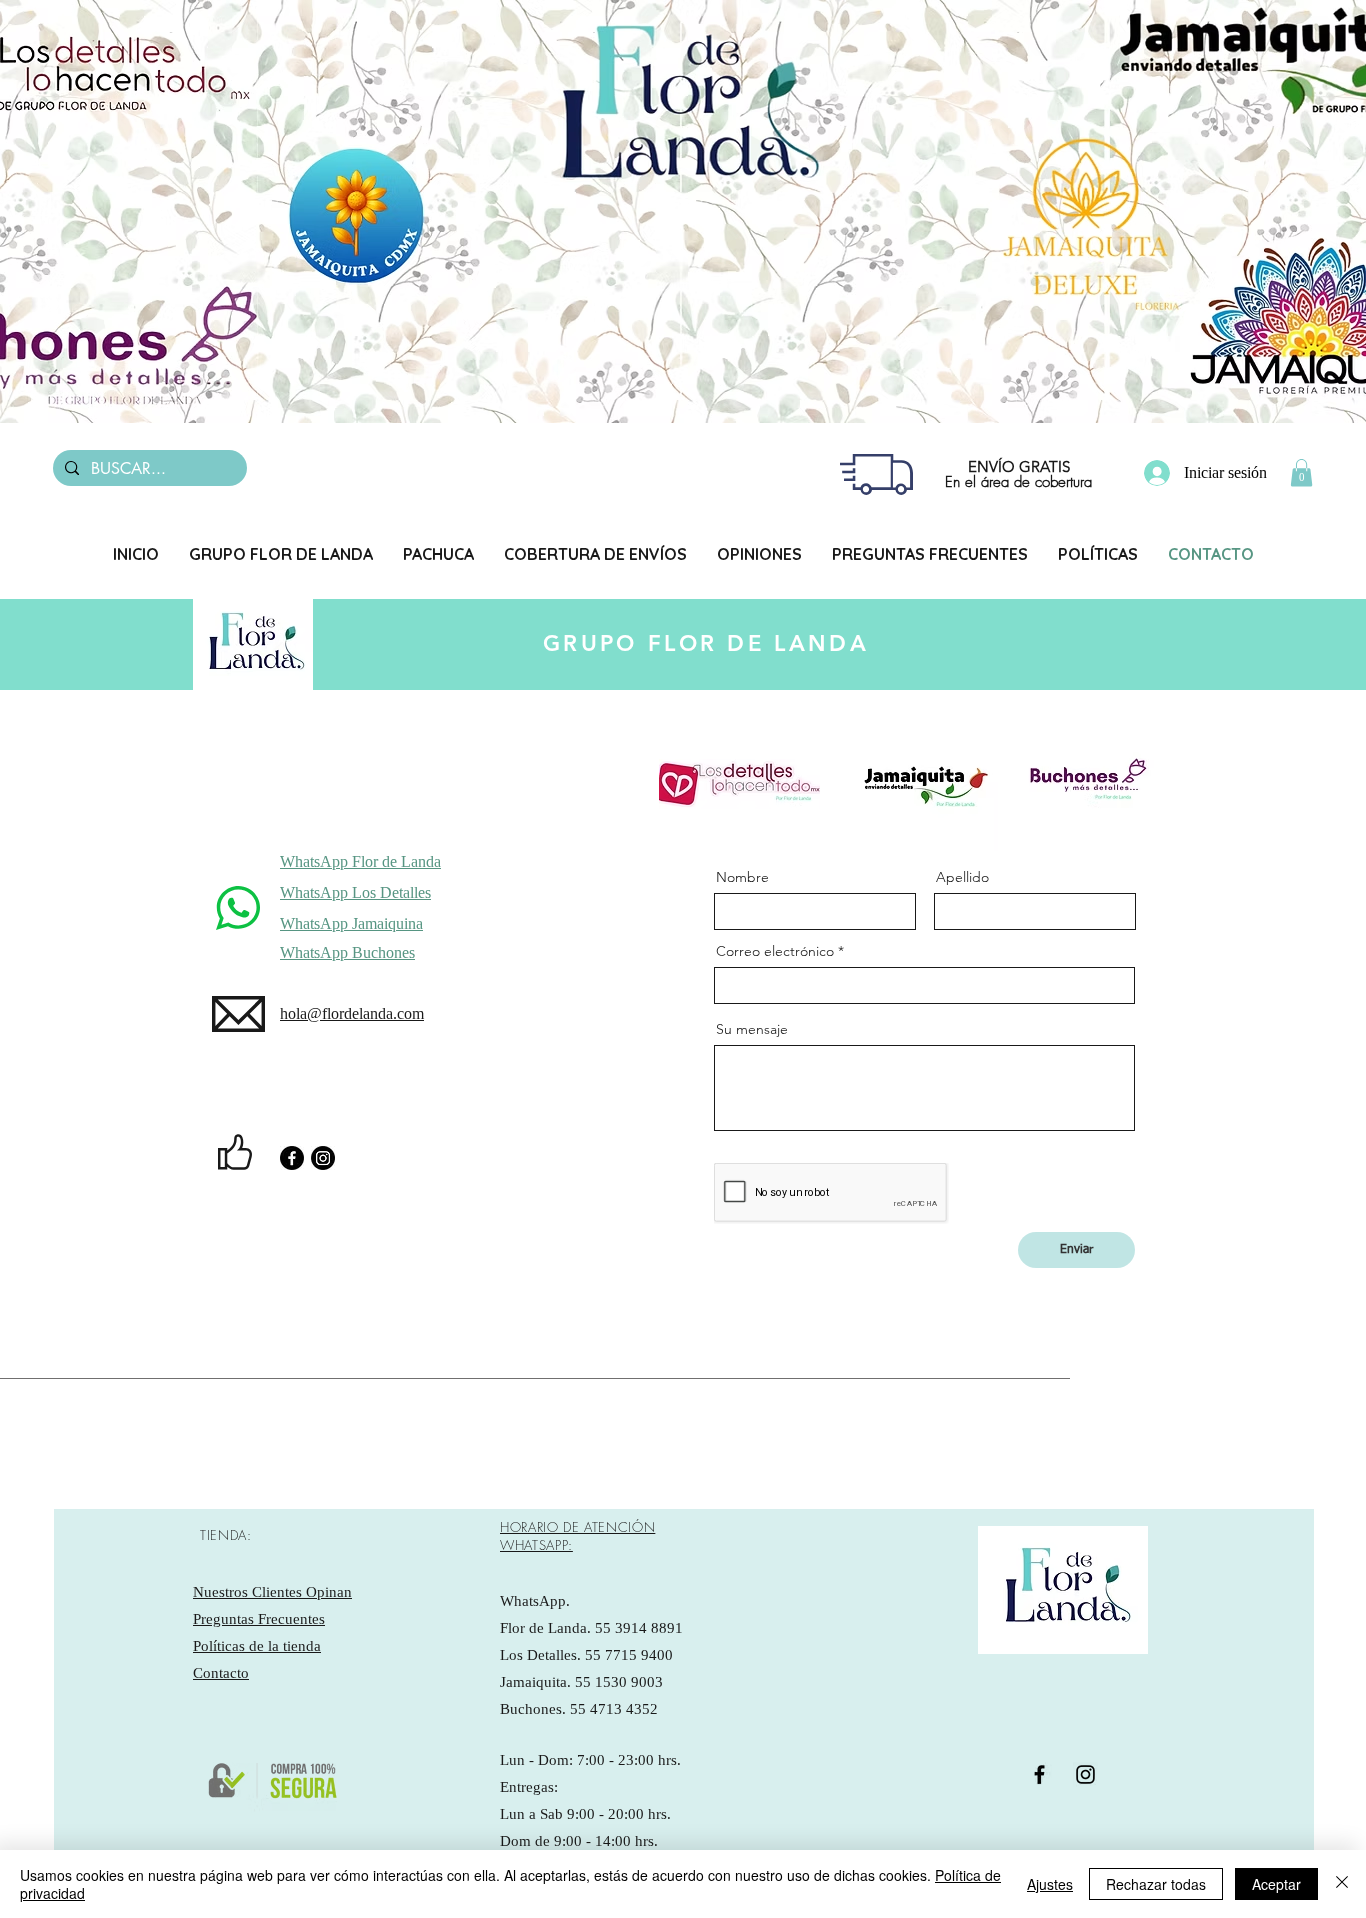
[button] (1301, 472)
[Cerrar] (1342, 1884)
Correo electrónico (775, 951)
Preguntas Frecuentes (259, 1619)
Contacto (221, 1673)
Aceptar (1276, 1884)
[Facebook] (292, 1158)
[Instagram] (323, 1158)
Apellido (962, 877)
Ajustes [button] (1050, 1884)
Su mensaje (752, 1029)
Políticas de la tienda (257, 1646)
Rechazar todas (1156, 1884)
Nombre (742, 877)
